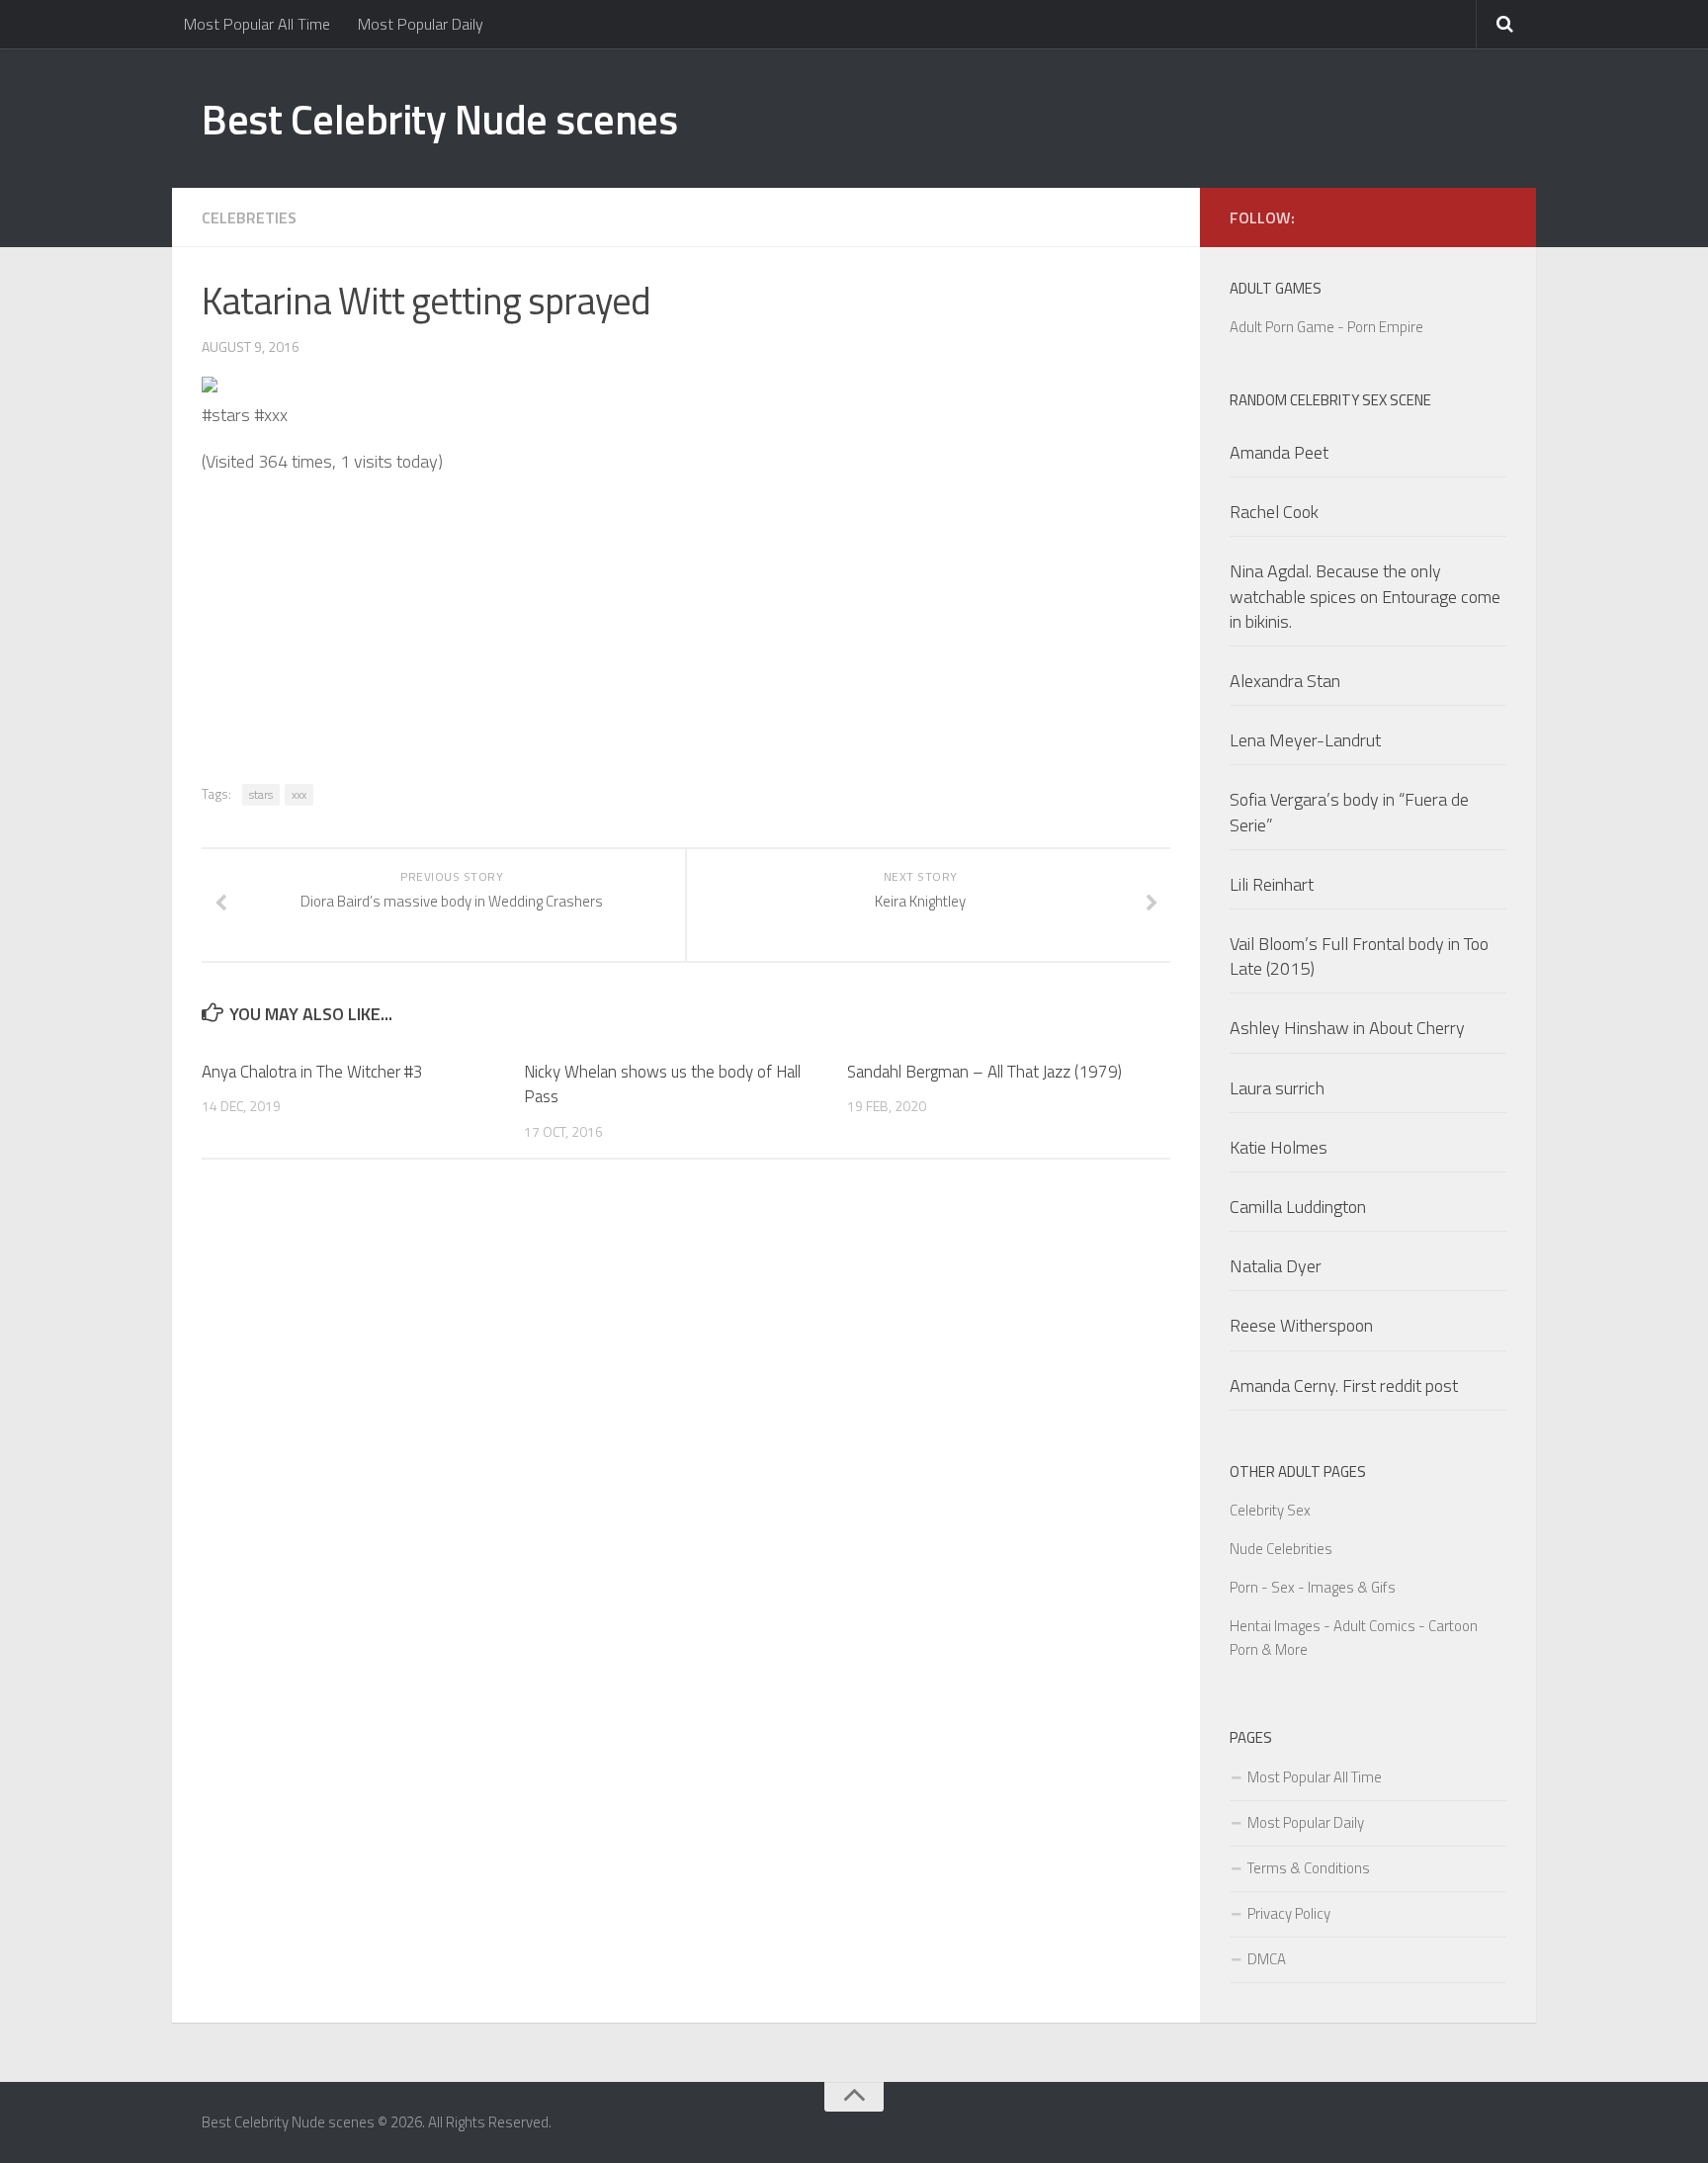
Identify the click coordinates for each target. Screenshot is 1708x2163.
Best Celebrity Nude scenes (439, 119)
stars (261, 794)
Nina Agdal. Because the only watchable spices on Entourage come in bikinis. (1365, 596)
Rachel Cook (1274, 512)
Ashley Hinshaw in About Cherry (1347, 1028)
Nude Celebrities (1281, 1549)
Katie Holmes (1279, 1147)
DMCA (1267, 1959)
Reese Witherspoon (1301, 1325)
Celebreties (249, 217)
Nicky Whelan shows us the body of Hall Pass (662, 1084)
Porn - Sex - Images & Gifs (1313, 1587)
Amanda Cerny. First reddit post (1344, 1385)
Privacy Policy (1289, 1913)
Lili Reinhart (1272, 884)
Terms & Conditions (1309, 1868)
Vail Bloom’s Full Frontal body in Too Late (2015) (1359, 956)
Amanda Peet (1279, 452)
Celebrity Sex (1270, 1510)
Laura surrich (1277, 1088)
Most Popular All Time (257, 24)
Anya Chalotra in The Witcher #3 (312, 1072)
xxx (299, 794)
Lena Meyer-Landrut (1305, 740)
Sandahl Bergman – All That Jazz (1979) (984, 1072)
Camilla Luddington (1298, 1207)
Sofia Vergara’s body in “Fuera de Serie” (1349, 812)
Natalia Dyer (1276, 1266)
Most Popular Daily (421, 24)
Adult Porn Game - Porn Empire (1326, 327)
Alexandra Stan (1285, 681)
